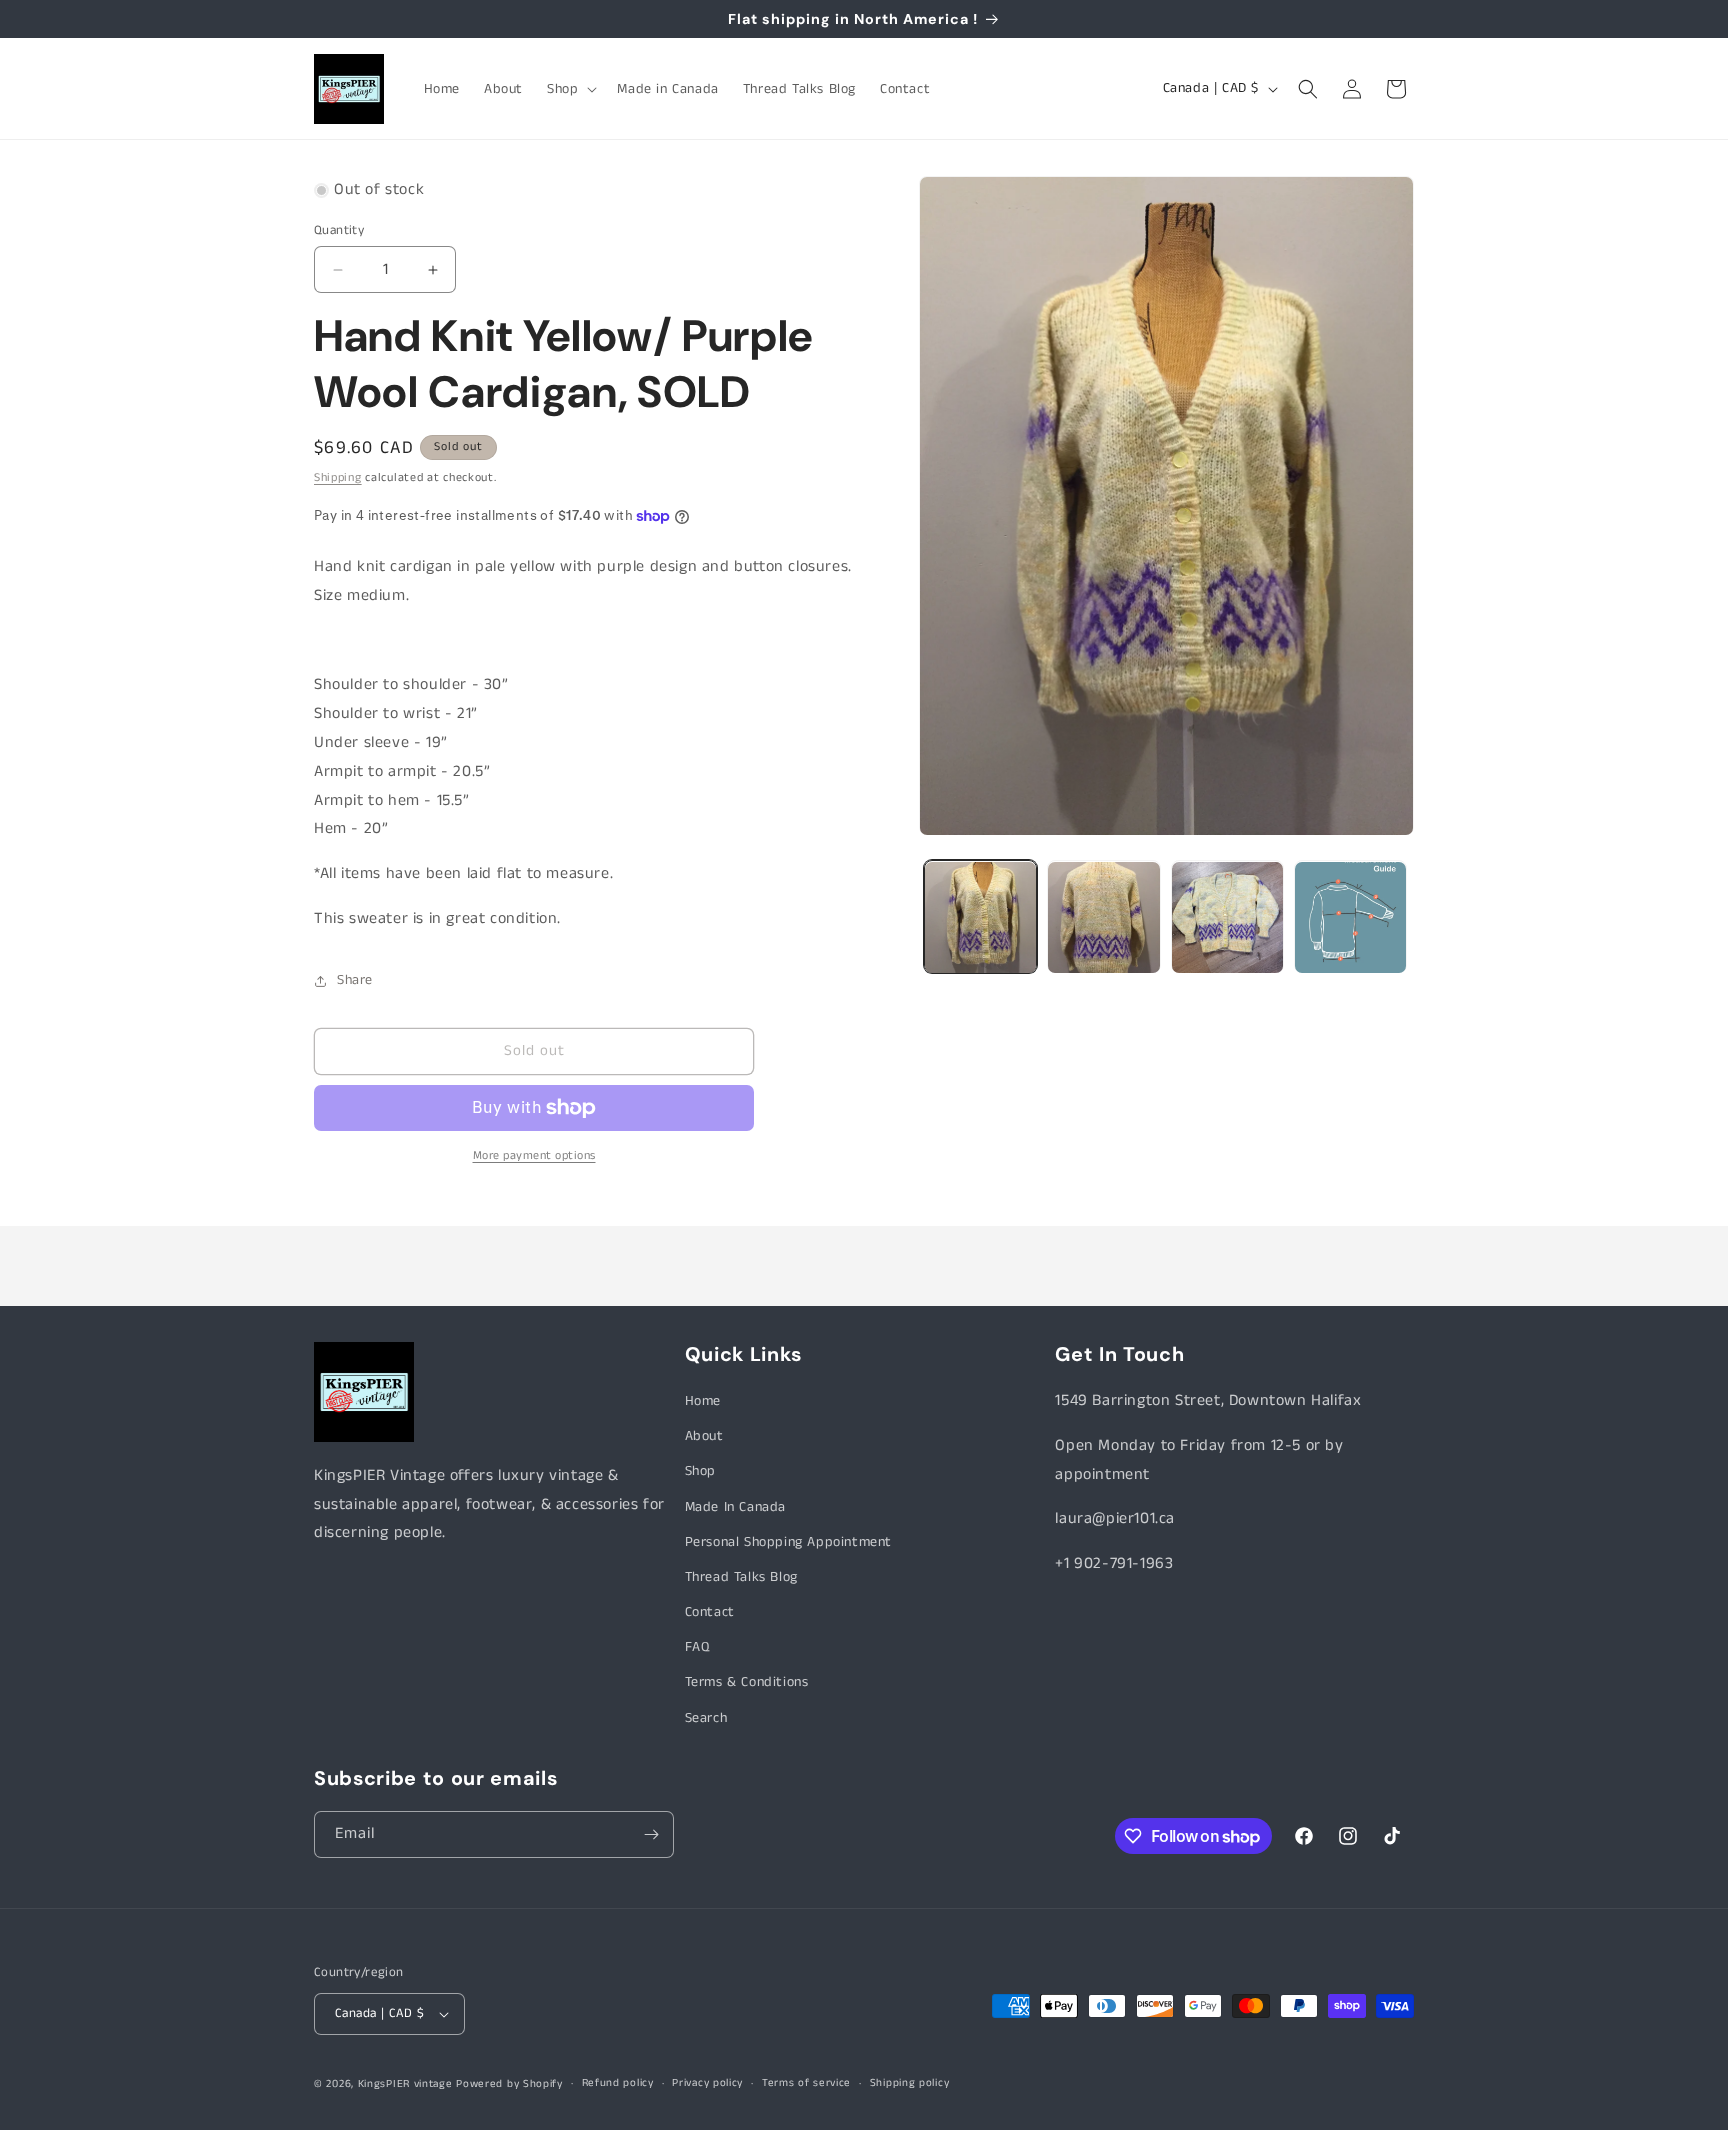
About (704, 1436)
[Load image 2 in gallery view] (1103, 917)
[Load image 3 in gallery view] (1227, 917)
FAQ (697, 1647)
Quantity (339, 230)
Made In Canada (735, 1507)
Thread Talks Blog (741, 1577)
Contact (710, 1612)
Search (706, 1718)
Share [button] (355, 980)
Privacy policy (707, 2083)
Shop (700, 1471)
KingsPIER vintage (405, 2084)
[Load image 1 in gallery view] (980, 917)
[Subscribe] (651, 1834)
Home (703, 1401)
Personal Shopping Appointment (788, 1542)
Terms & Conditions (747, 1683)
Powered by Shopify (509, 2084)
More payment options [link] (534, 1155)
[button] (570, 89)
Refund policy (618, 2083)
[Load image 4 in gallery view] (1350, 917)
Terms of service (806, 2083)
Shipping (338, 477)
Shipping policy (910, 2083)
